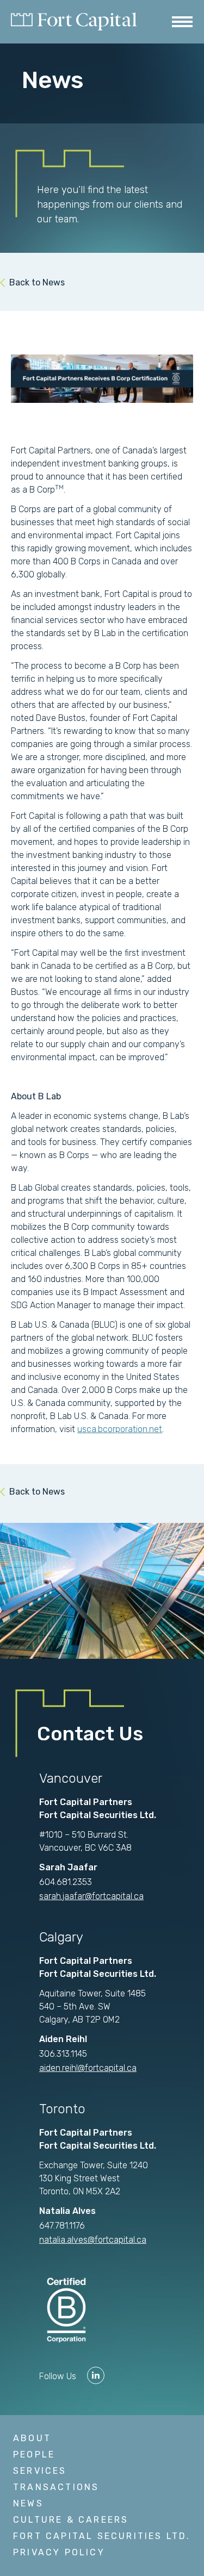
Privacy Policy (59, 2552)
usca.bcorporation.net (120, 1429)
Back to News (37, 282)
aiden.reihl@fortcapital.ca (88, 2068)
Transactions (56, 2487)
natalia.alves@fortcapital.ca (93, 2240)
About (32, 2438)
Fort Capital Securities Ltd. (102, 2536)
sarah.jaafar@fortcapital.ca (91, 1896)
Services (40, 2471)
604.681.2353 (66, 1882)
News (28, 2503)
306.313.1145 (63, 2054)
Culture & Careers (71, 2520)
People (34, 2454)
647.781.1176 (62, 2226)
